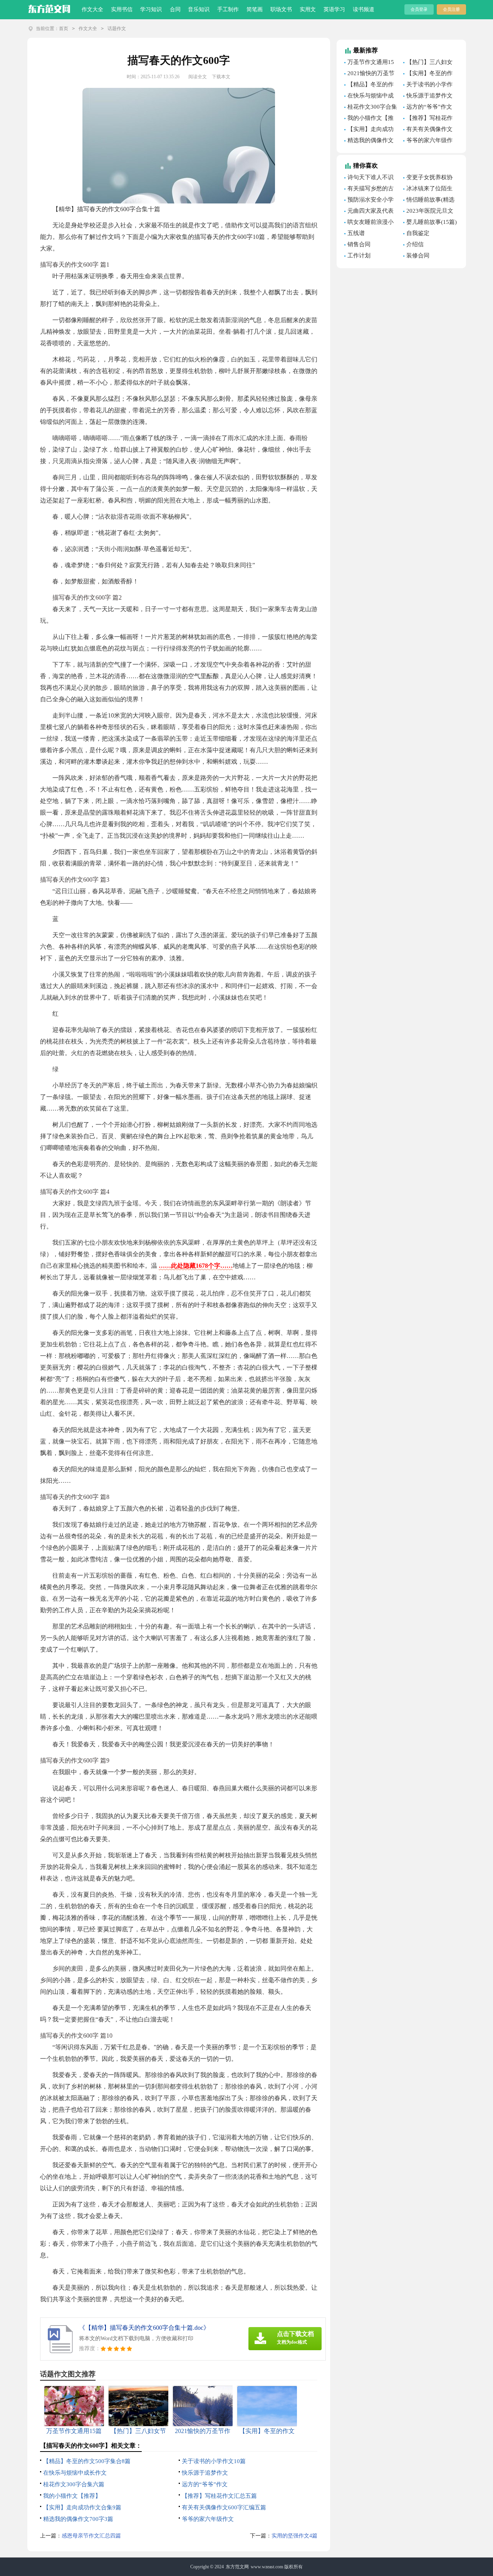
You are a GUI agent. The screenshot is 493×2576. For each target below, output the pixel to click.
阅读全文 (198, 77)
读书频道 (364, 9)
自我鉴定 (418, 233)
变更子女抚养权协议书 (428, 178)
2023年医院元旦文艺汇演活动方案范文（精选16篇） (429, 212)
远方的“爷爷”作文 (205, 2484)
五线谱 (356, 233)
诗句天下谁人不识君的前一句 (369, 178)
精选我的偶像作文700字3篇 (78, 2519)
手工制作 (228, 9)
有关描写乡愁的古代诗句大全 (369, 190)
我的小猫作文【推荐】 (72, 2496)
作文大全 (92, 9)
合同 (175, 9)
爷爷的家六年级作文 (208, 2519)
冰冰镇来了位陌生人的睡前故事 (428, 190)
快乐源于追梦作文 (205, 2473)
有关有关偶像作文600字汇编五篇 (224, 2507)
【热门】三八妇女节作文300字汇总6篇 (430, 63)
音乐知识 (199, 9)
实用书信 (122, 9)
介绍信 (415, 244)
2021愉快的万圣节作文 (369, 74)
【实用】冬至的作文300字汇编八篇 (428, 74)
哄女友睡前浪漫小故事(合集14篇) (369, 223)
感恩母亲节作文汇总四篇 (91, 2536)
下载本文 (221, 77)
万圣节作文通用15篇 (369, 63)
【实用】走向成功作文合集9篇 (82, 2507)
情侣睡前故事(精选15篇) (429, 201)
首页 (64, 29)
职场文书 (281, 9)
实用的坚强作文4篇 (294, 2536)
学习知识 (151, 9)
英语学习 (334, 9)
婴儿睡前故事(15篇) (432, 222)
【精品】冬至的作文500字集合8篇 (87, 2461)
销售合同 (359, 244)
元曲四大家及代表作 (369, 212)
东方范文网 (237, 2567)
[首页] (49, 8)
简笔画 (255, 9)
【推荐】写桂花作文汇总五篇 (219, 2496)
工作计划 (359, 255)
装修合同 (418, 255)
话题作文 (117, 29)
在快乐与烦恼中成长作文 (75, 2473)
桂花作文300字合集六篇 (74, 2484)
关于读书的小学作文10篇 (214, 2461)
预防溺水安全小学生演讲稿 (369, 201)
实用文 (308, 9)
